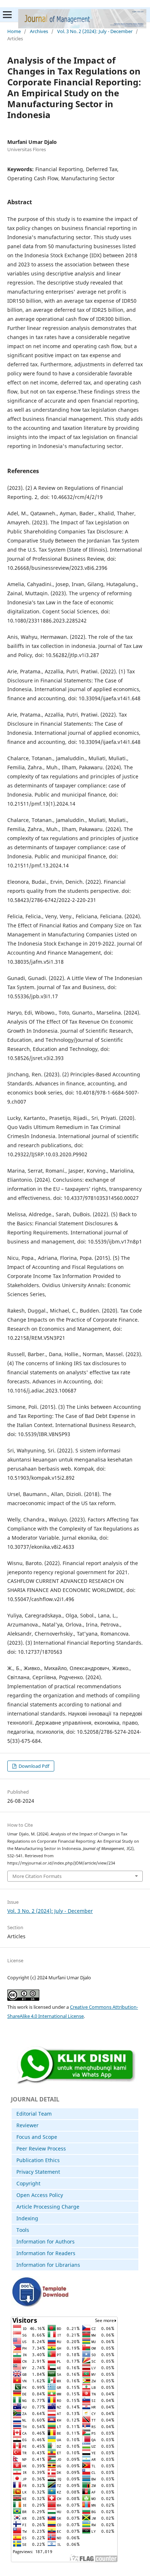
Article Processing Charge (48, 2207)
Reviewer (27, 2125)
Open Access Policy (40, 2195)
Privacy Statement (38, 2172)
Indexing (27, 2218)
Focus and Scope (37, 2137)
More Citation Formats (37, 1876)
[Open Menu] (7, 15)
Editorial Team (34, 2114)
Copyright (28, 2183)
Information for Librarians (48, 2265)
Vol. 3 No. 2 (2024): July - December (95, 31)
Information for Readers (46, 2253)
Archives (39, 31)
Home (14, 31)
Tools (23, 2230)
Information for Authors (46, 2242)
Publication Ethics (38, 2160)
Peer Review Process (41, 2148)
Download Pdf (33, 1766)
